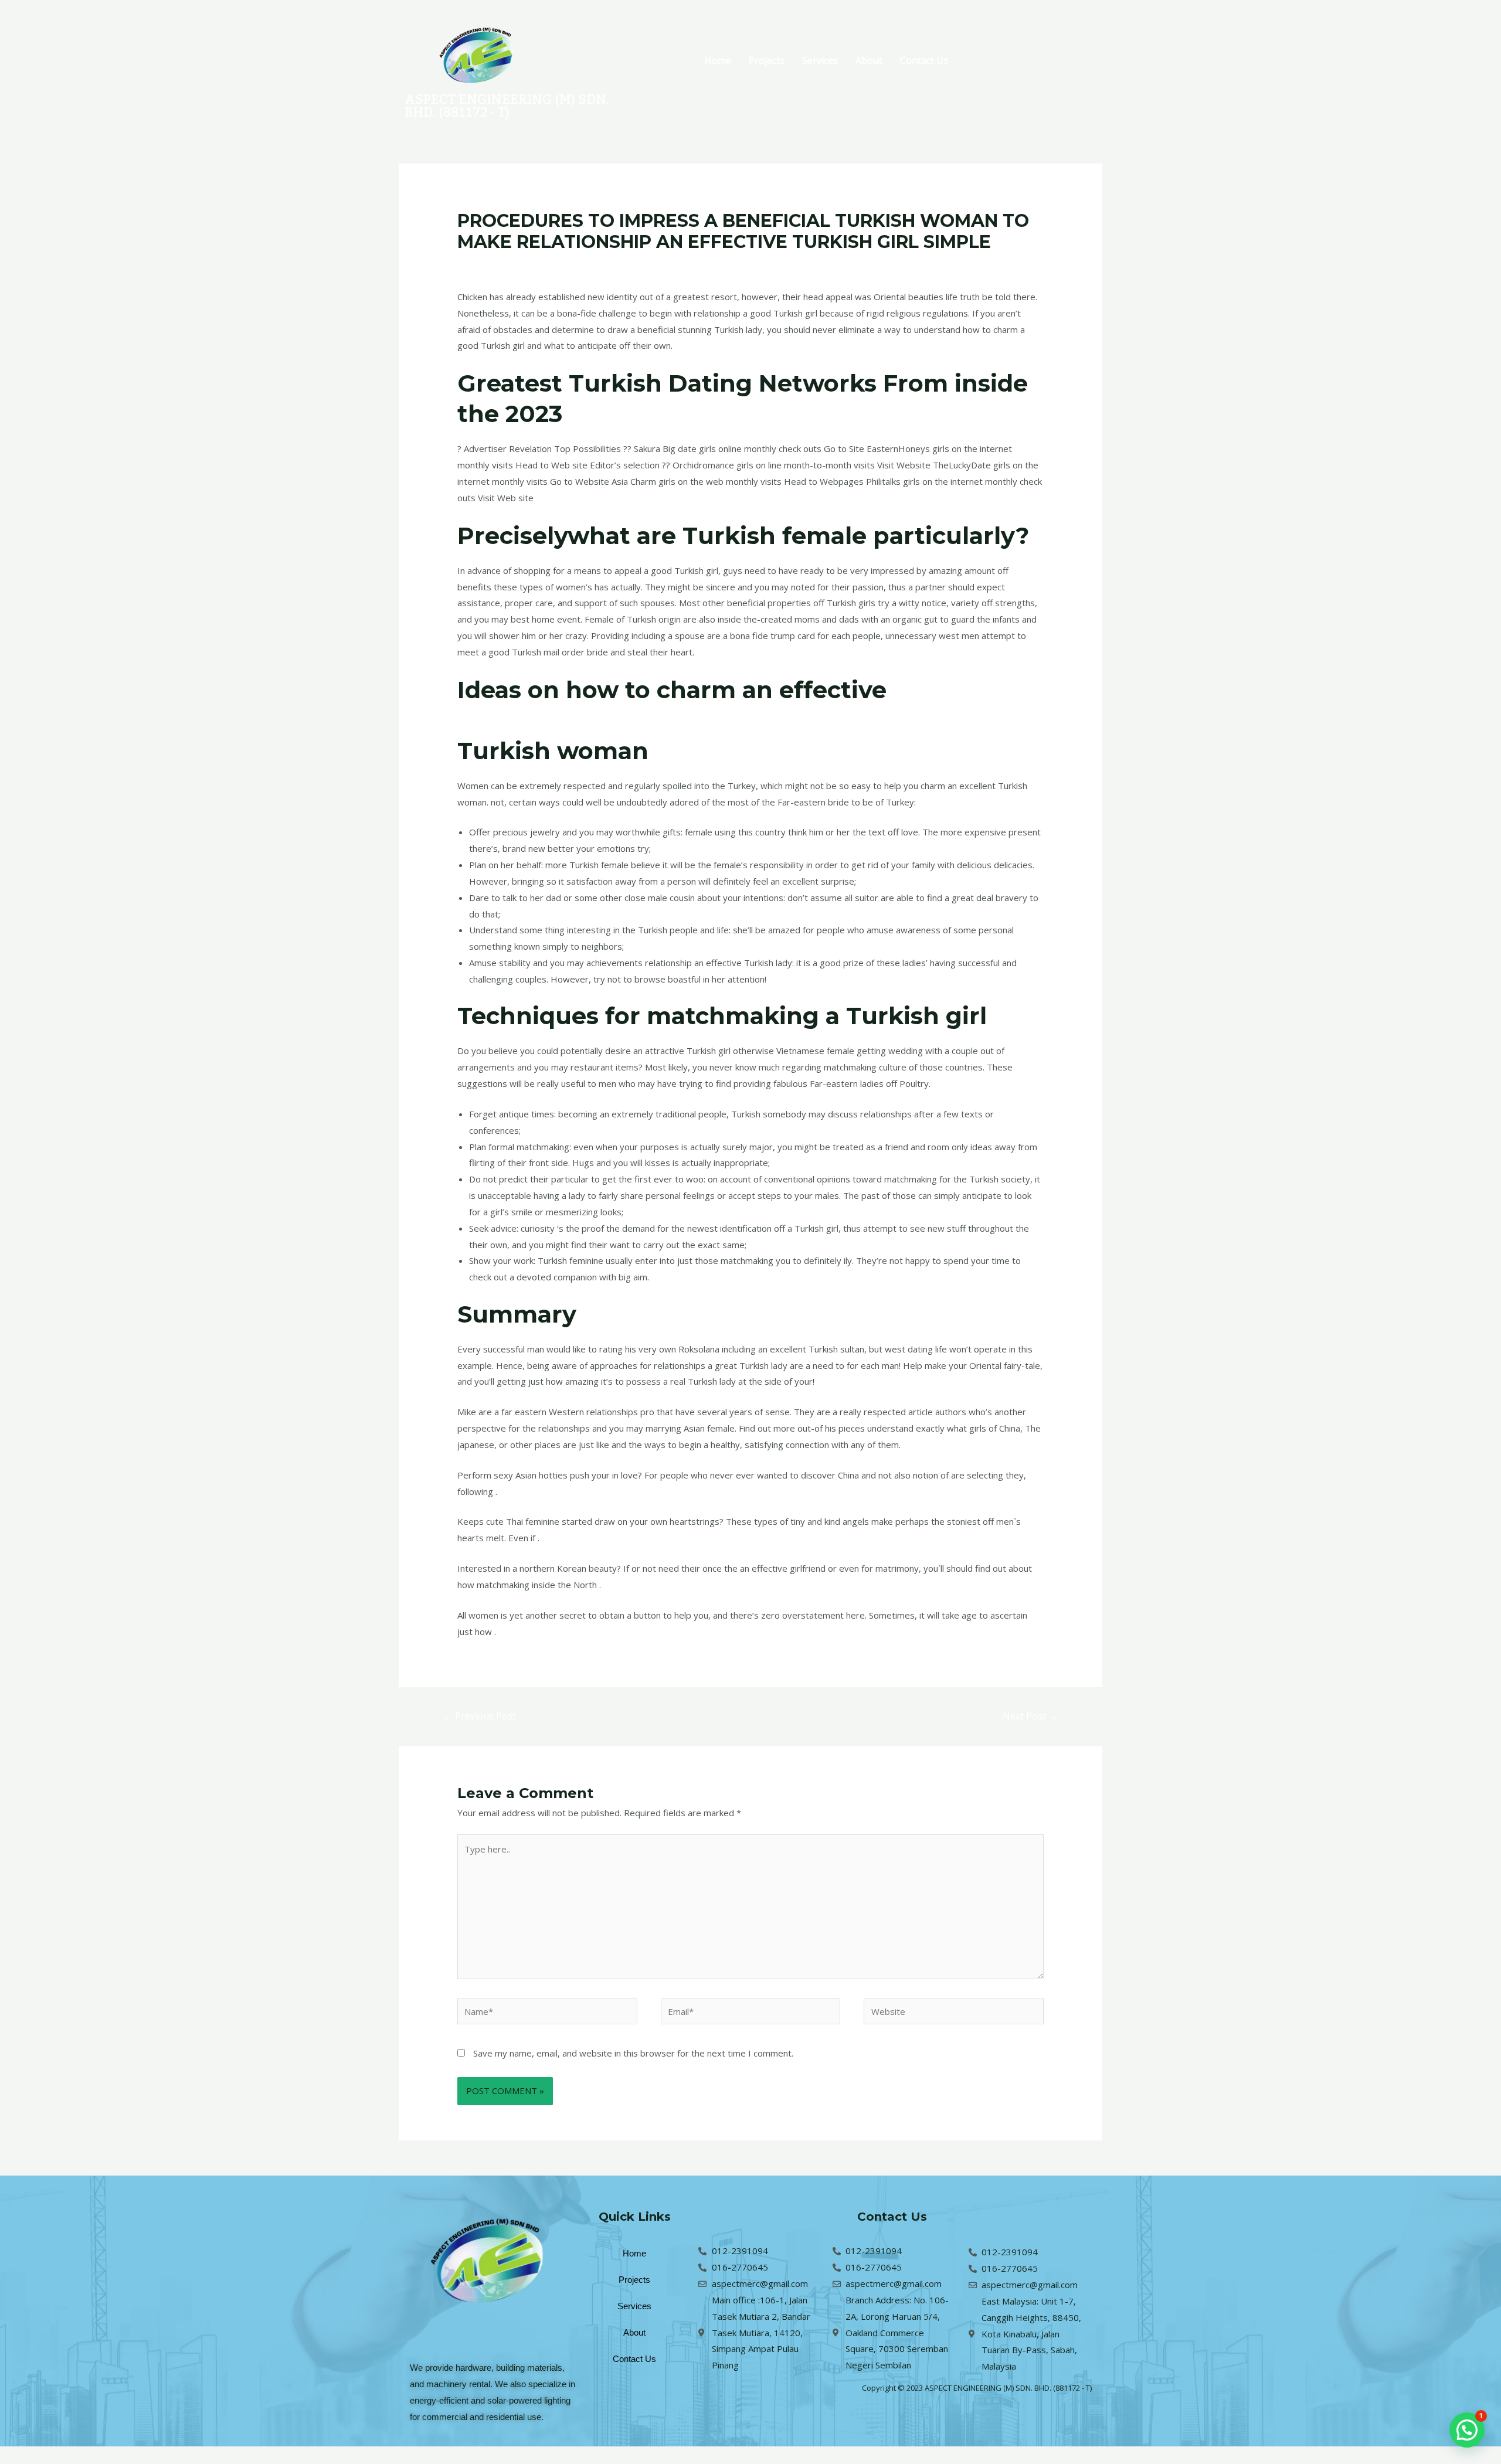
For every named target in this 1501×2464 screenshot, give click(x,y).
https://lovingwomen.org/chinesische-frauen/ (736, 720)
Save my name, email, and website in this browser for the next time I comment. (633, 2053)
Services (820, 60)
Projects (767, 60)
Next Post (1030, 1716)
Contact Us (924, 60)
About (869, 60)
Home (718, 60)
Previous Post (480, 1716)
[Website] (954, 2013)
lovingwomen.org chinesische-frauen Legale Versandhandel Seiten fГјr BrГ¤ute (697, 264)
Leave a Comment (494, 264)
